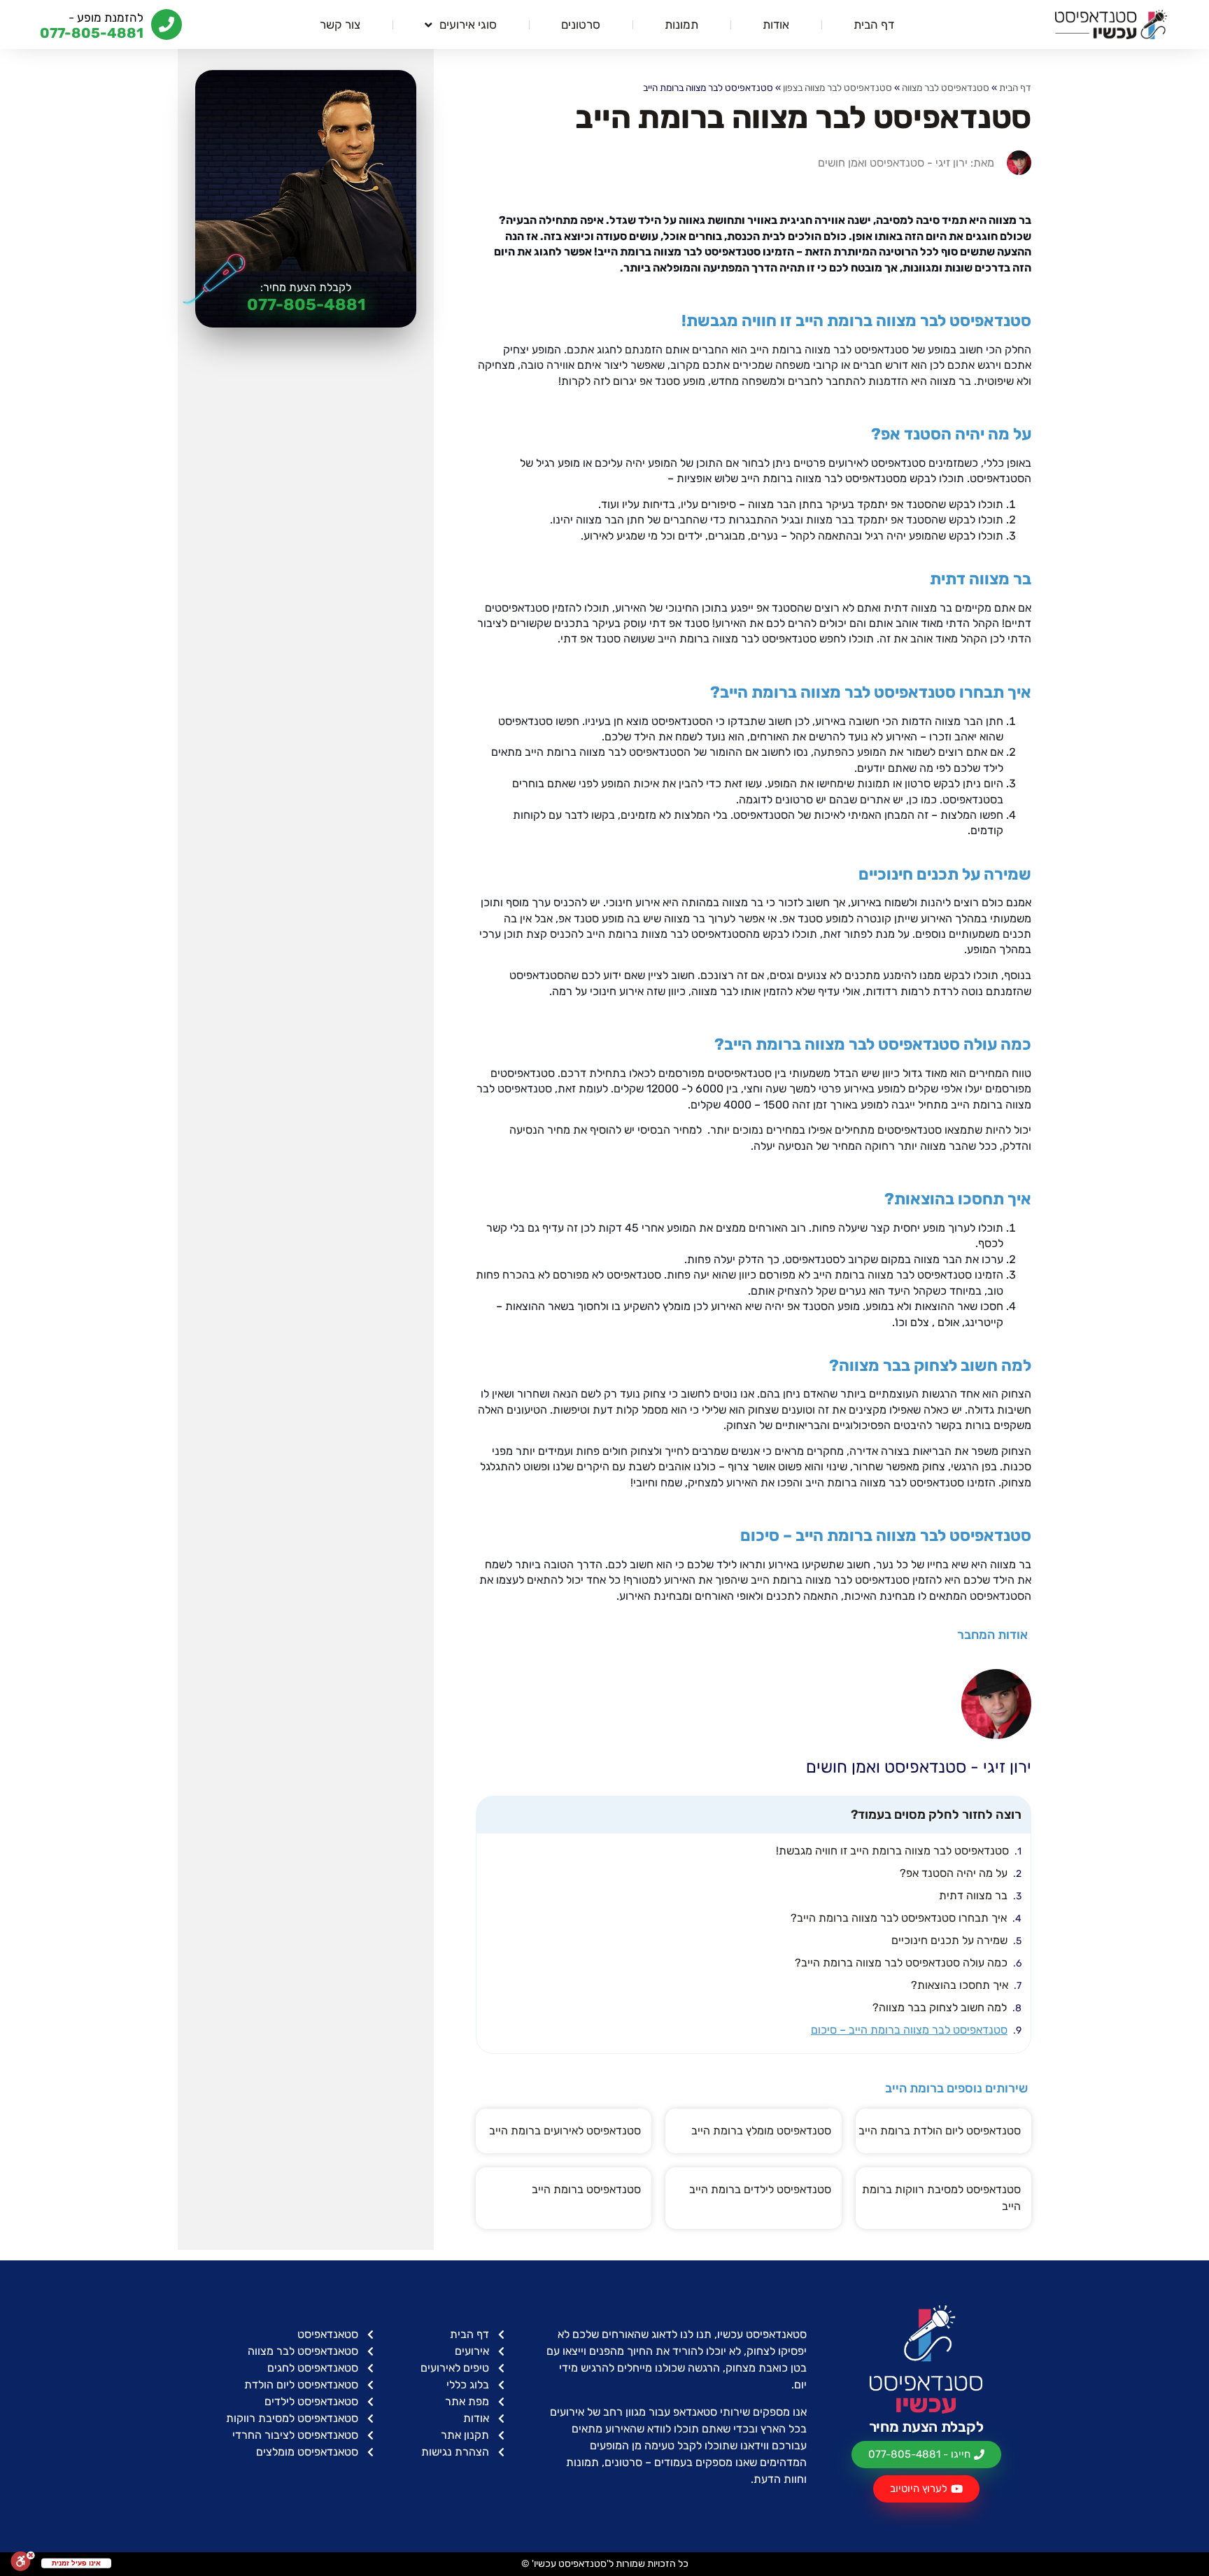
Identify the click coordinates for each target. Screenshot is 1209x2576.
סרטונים (581, 24)
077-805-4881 (306, 304)
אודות (776, 24)
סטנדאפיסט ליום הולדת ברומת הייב (940, 2131)
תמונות (681, 24)
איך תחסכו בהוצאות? (960, 1985)
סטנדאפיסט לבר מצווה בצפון (837, 87)
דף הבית (874, 24)
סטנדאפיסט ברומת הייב (586, 2189)
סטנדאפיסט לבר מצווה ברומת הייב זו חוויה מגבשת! (892, 1851)
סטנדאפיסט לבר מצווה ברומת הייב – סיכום (909, 2030)
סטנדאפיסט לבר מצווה (946, 87)
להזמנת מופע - (106, 17)
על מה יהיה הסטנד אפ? (954, 1873)
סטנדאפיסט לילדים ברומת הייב (760, 2189)
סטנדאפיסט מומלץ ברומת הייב (761, 2131)
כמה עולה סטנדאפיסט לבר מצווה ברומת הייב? (901, 1963)
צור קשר (340, 24)
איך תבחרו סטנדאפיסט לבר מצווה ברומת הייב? (899, 1918)
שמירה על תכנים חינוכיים (949, 1940)
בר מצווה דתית (973, 1895)
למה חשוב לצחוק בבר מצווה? (940, 2007)
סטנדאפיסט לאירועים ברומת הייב (565, 2131)
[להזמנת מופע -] (167, 24)
